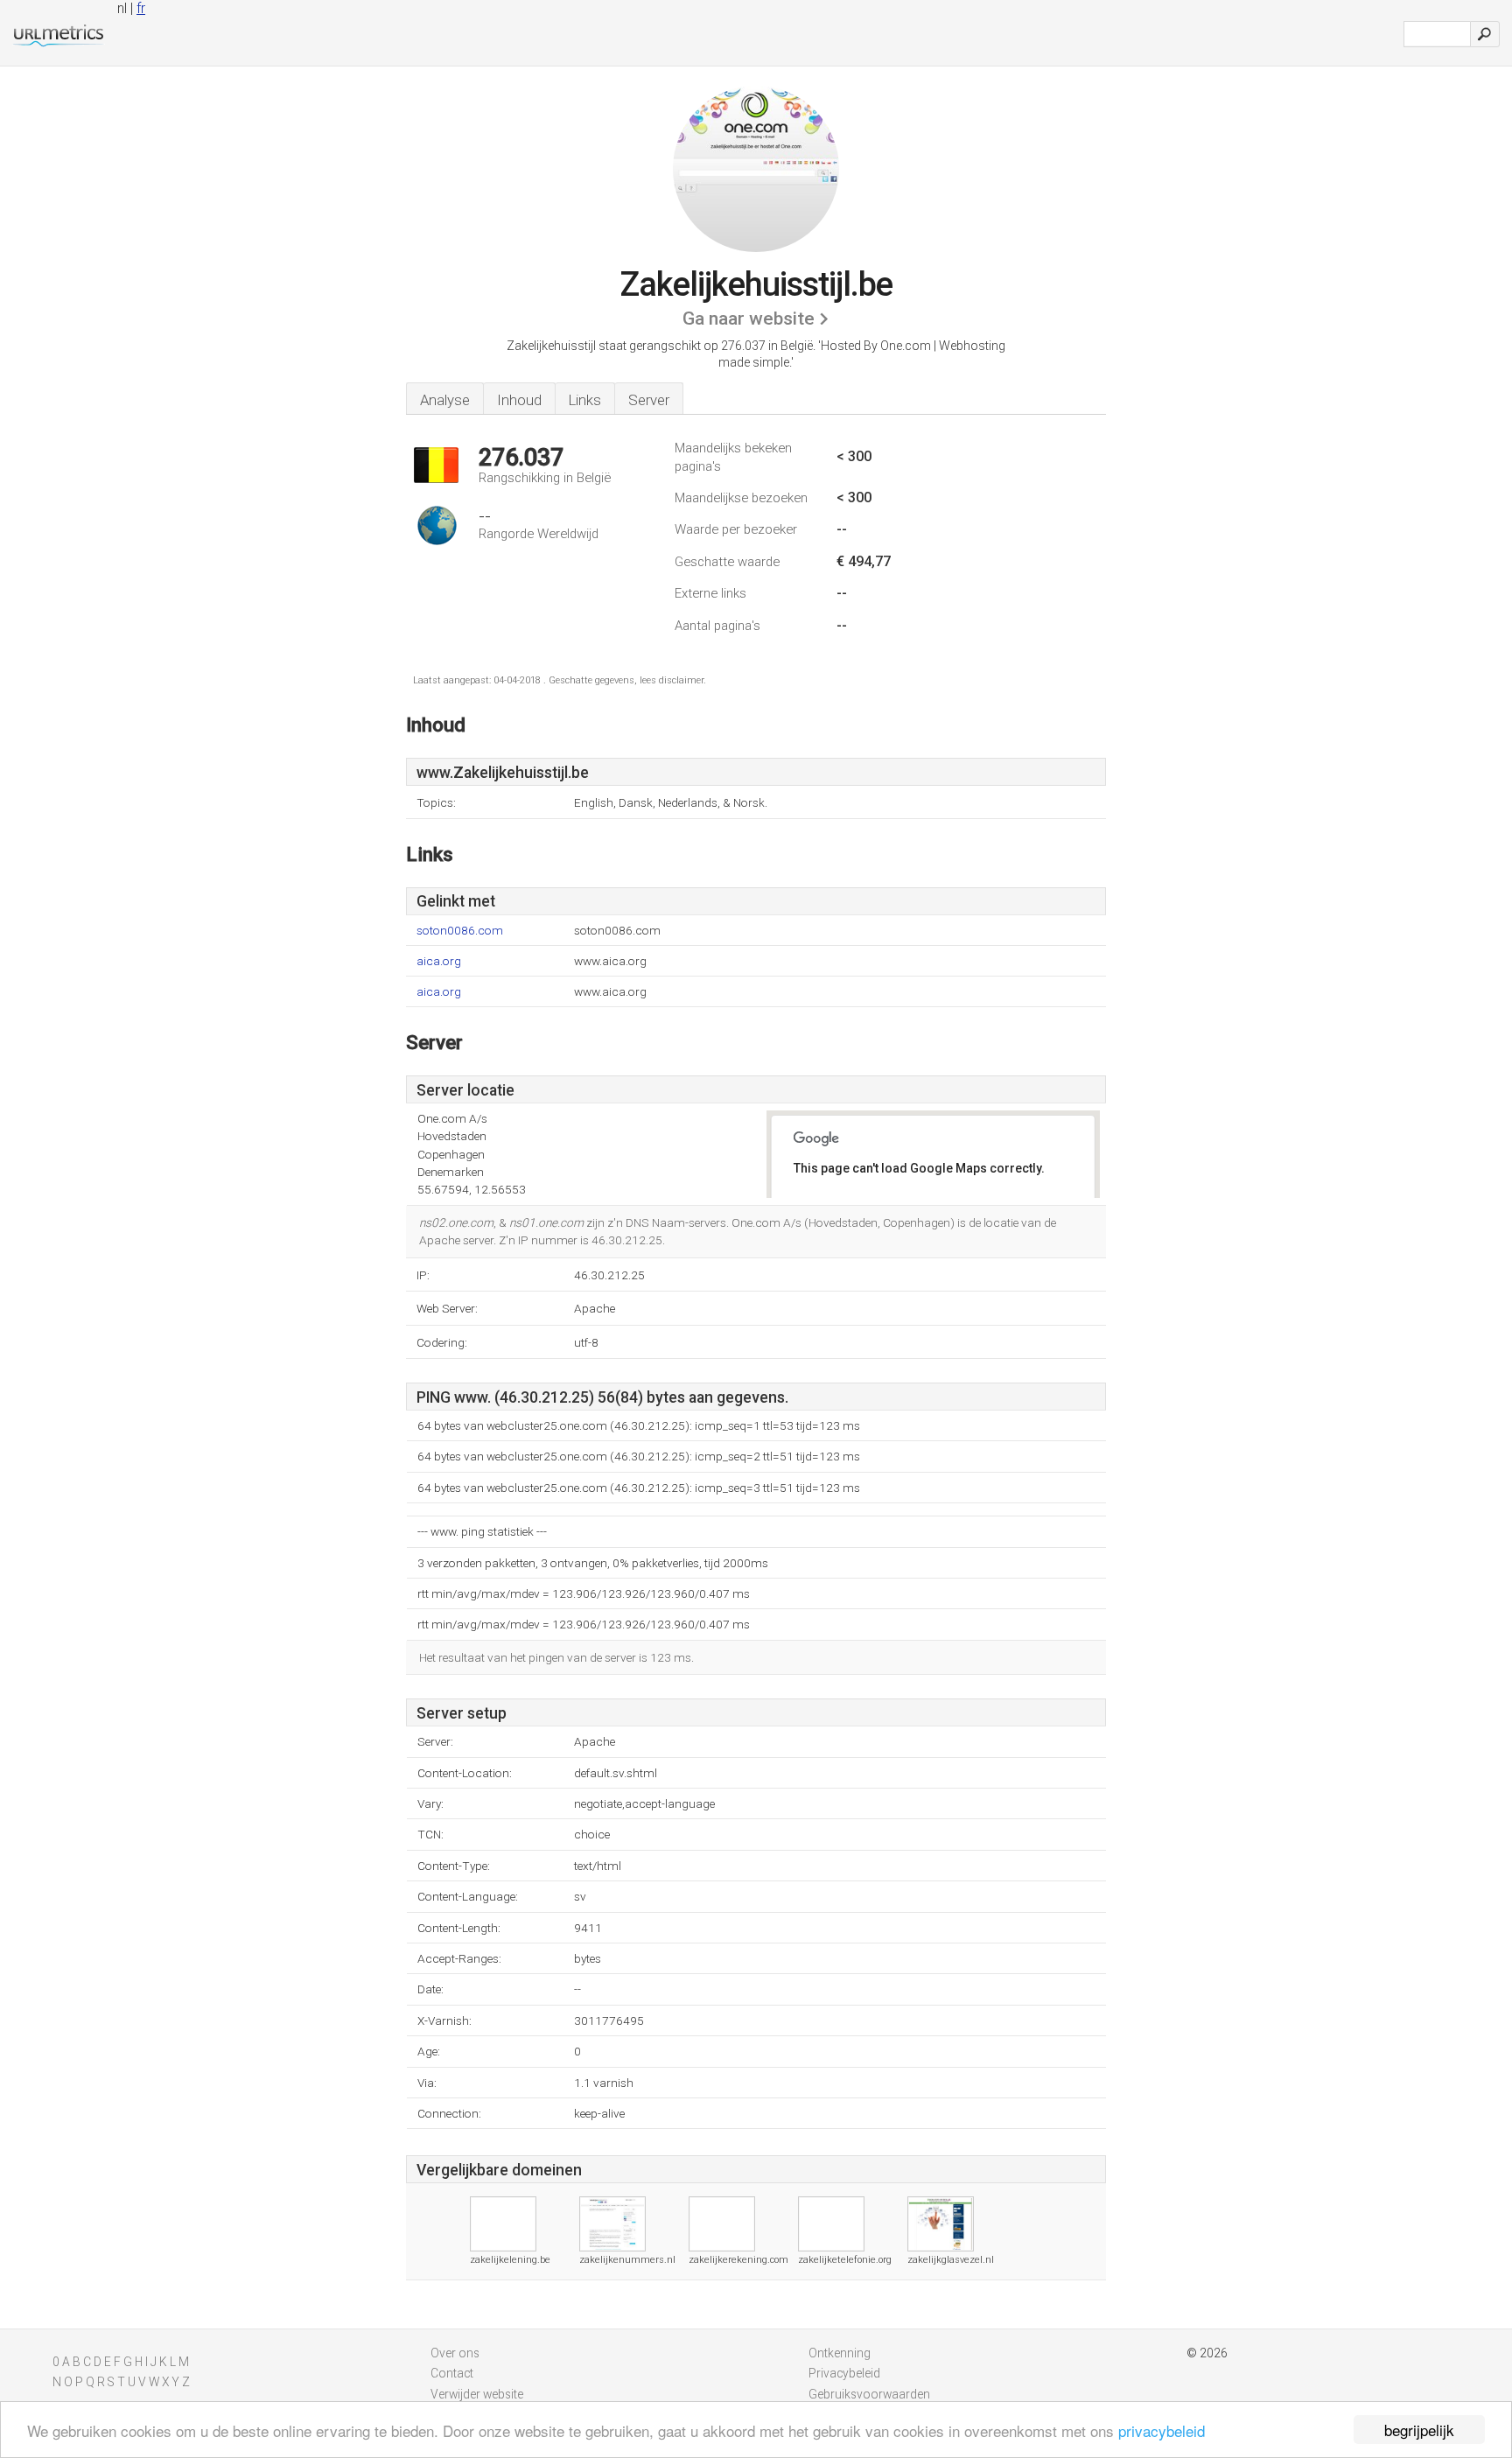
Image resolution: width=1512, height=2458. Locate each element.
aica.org (439, 961)
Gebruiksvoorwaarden (869, 2394)
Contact (452, 2373)
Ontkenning (840, 2353)
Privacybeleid (844, 2373)
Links (585, 400)
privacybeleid (1162, 2430)
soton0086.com (460, 931)
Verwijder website (477, 2394)
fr (141, 8)
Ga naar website (749, 319)
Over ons (455, 2353)
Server (649, 400)
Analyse (445, 400)
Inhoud (519, 400)
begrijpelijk (1419, 2430)
